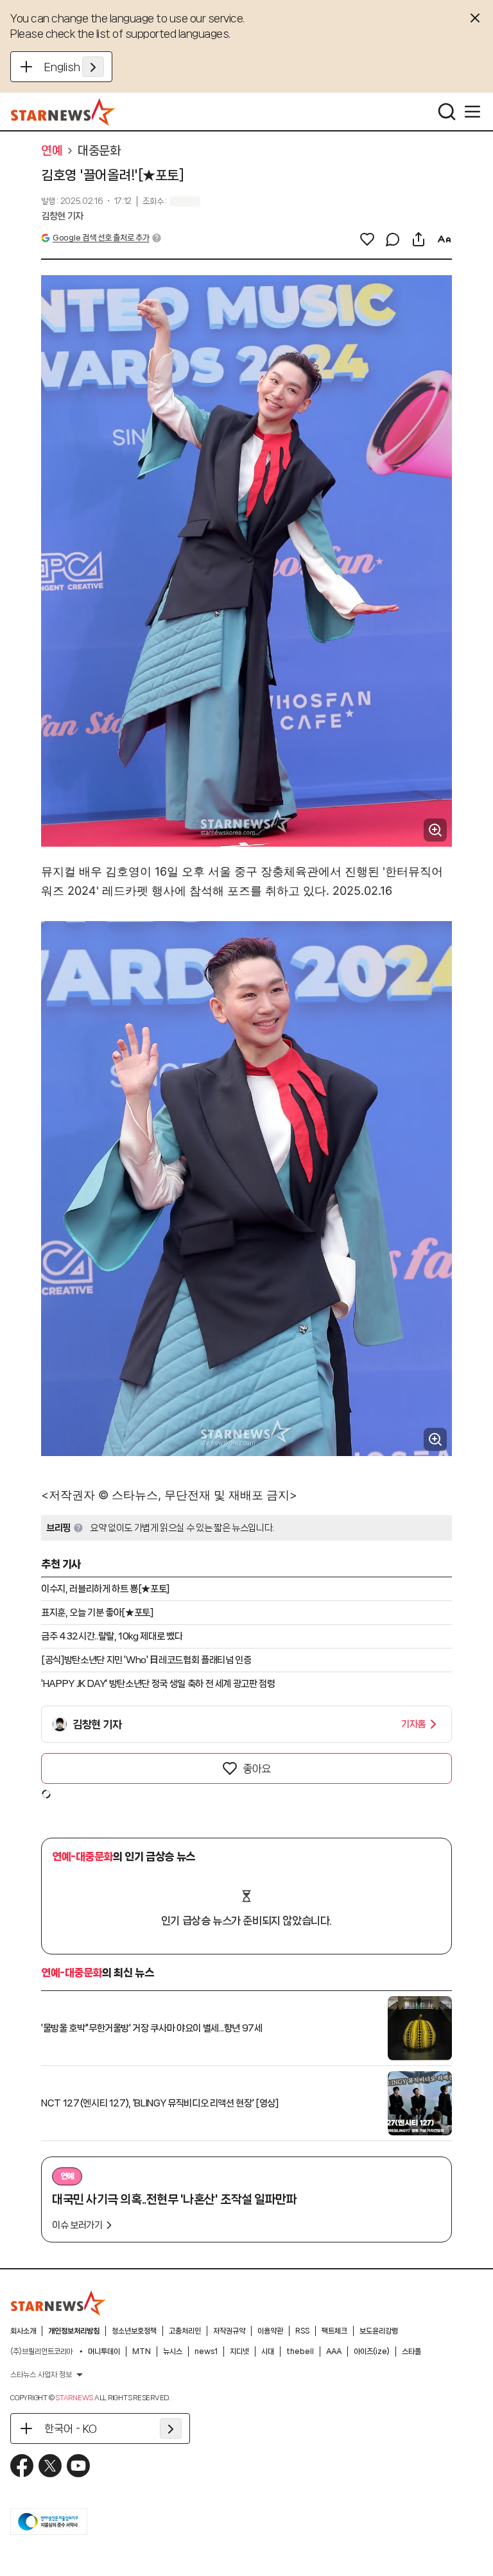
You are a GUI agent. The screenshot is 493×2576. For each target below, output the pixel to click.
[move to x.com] (50, 2466)
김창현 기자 (62, 216)
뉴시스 (173, 2351)
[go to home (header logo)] (63, 112)
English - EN (74, 67)
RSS (302, 2331)
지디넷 (239, 2351)
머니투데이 (104, 2351)
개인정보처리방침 (74, 2331)
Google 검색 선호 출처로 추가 (101, 238)
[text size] (444, 239)
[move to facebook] (22, 2466)
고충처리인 (185, 2331)
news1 (206, 2351)
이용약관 (270, 2331)
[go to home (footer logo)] (58, 2303)
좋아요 (257, 1768)
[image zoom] (435, 830)
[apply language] (93, 67)
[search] (447, 112)
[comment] (393, 239)
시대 (268, 2351)
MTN (142, 2351)
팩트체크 (334, 2331)
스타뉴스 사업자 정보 (41, 2375)
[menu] (472, 112)
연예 (52, 151)
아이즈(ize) (372, 2351)
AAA (334, 2351)
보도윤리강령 (379, 2331)
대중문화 (99, 151)
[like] (367, 239)
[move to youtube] (78, 2466)
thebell (300, 2351)
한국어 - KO (71, 2428)
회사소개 (23, 2331)
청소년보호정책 (134, 2331)
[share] (419, 239)
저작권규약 (229, 2331)
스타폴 (411, 2351)
